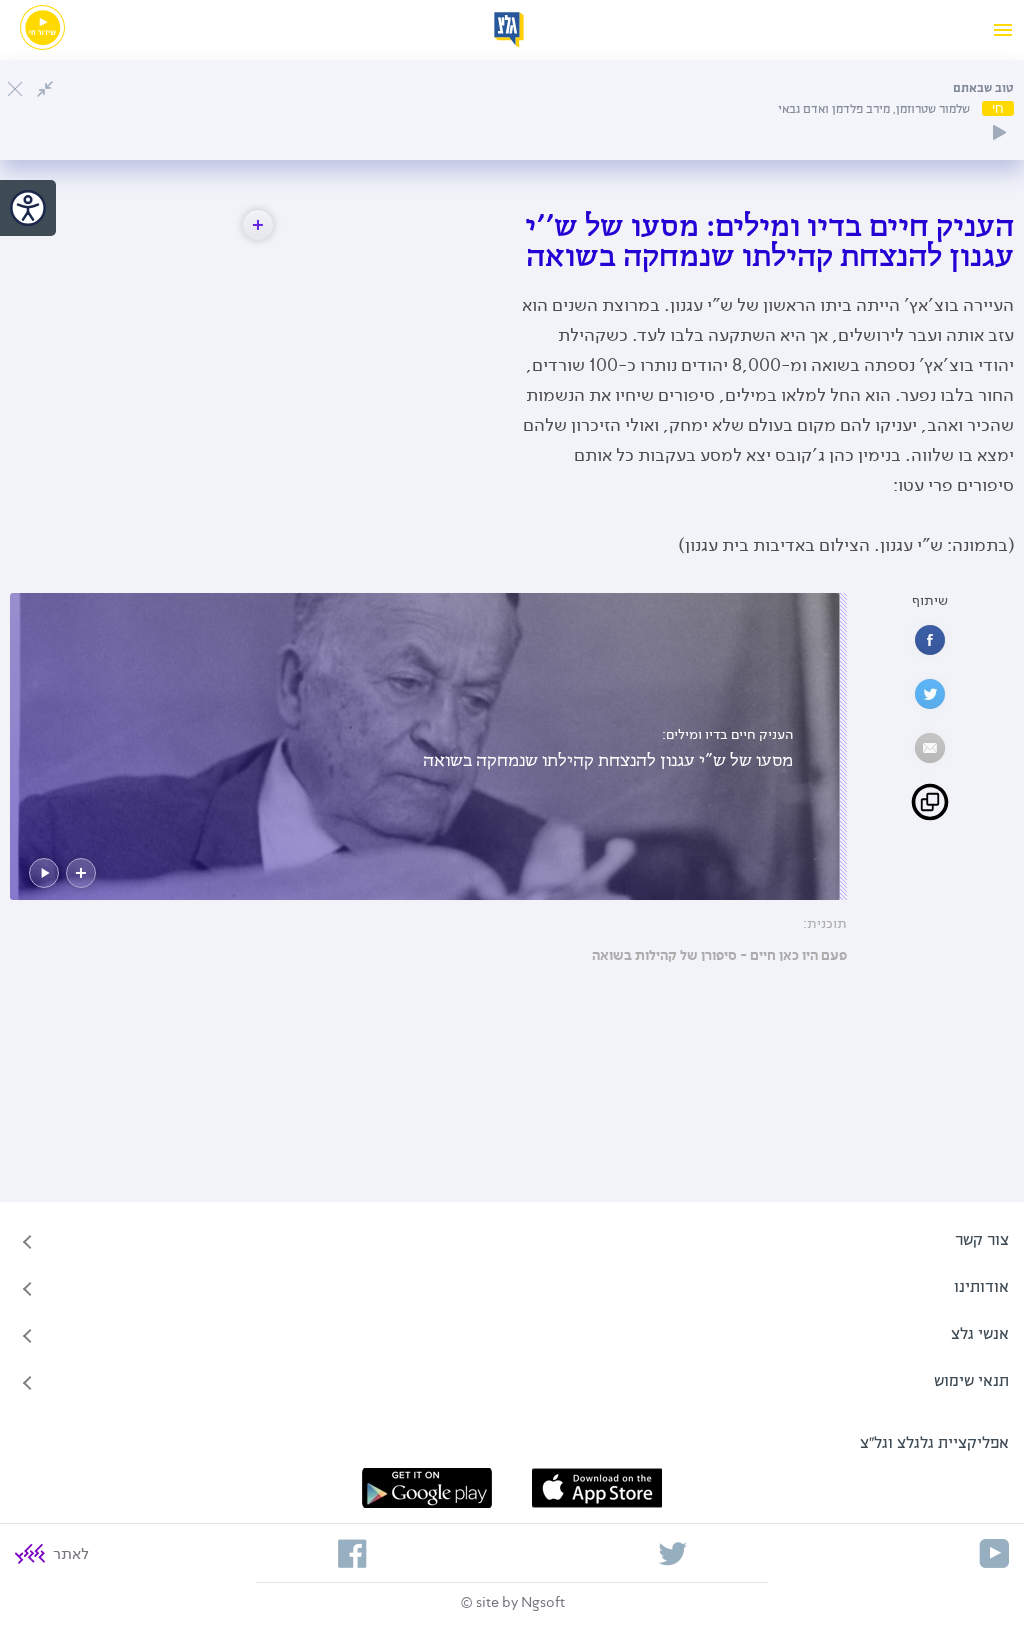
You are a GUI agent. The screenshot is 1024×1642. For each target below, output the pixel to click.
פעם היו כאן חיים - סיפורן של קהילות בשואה (719, 956)
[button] (258, 225)
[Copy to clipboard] (930, 802)
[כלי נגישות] (28, 208)
